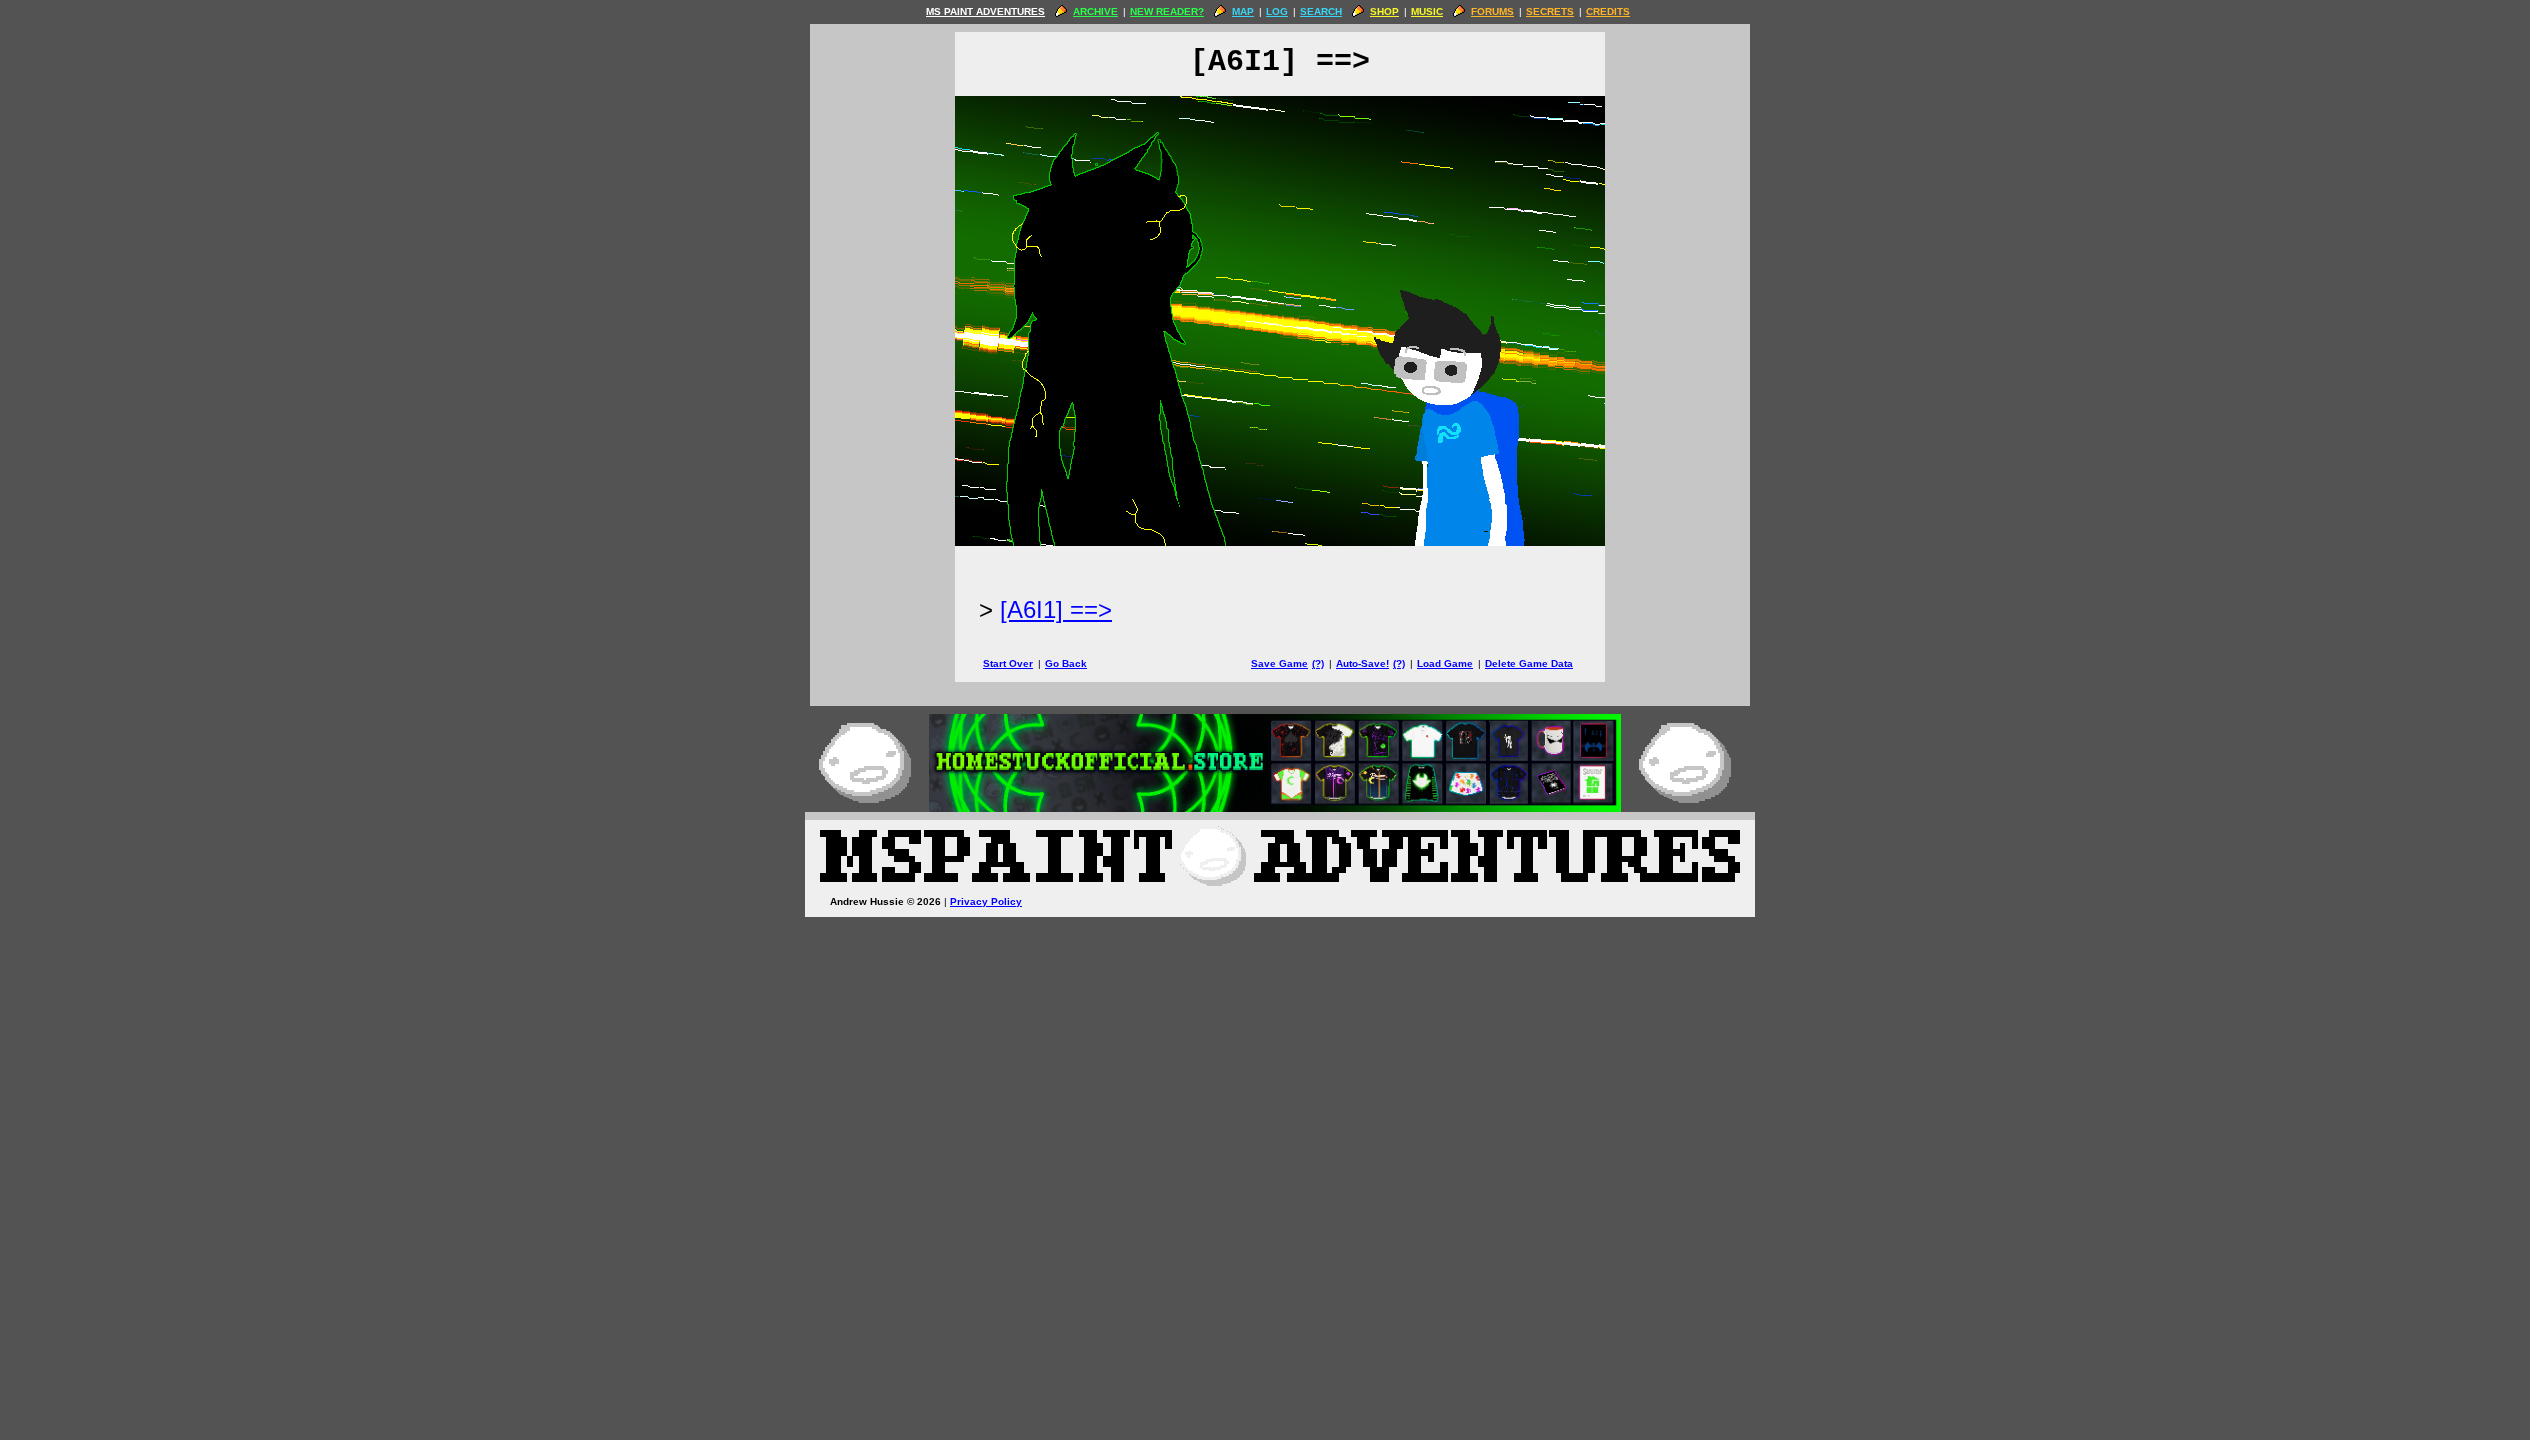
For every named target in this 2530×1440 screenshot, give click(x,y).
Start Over (1008, 663)
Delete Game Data (1529, 663)
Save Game (1279, 663)
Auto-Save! (1362, 663)
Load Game (1445, 663)
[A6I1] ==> (1056, 609)
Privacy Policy (986, 901)
